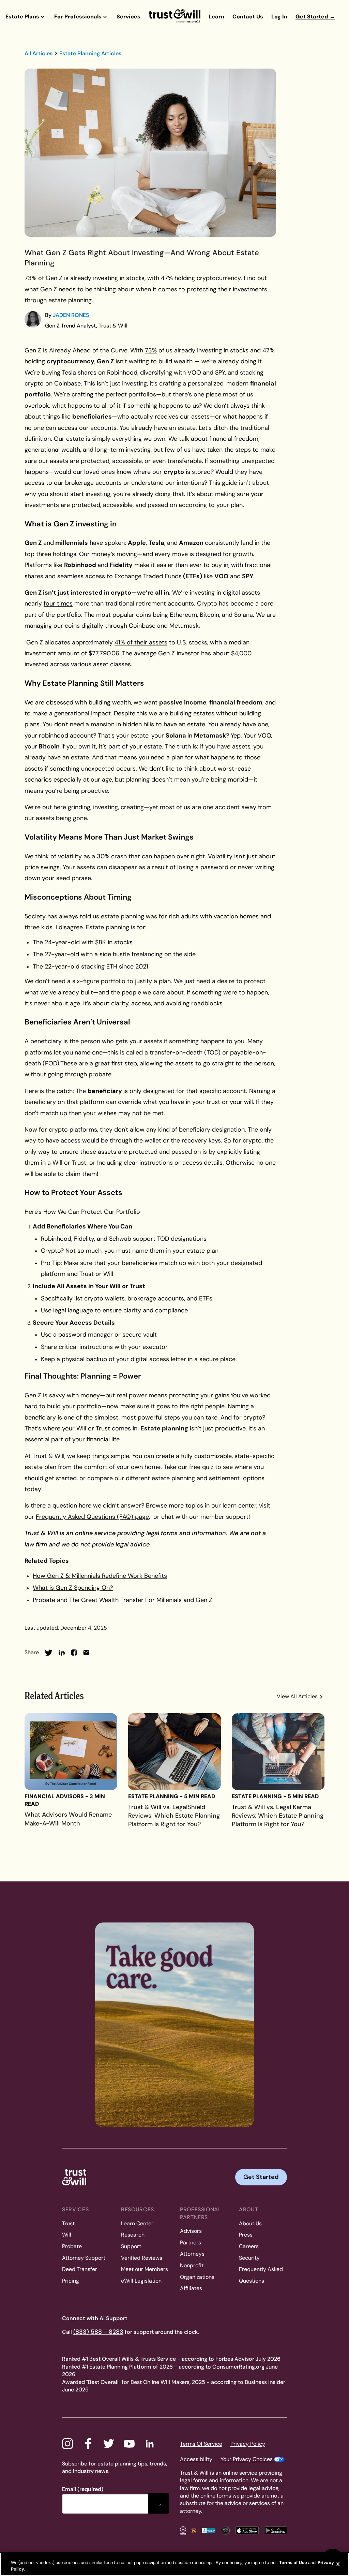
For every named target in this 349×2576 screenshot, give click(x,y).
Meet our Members (145, 2269)
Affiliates (191, 2288)
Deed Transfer (80, 2269)
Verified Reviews (142, 2258)
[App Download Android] (276, 2530)
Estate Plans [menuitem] (22, 17)
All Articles (39, 53)
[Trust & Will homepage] (174, 16)
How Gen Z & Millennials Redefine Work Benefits (100, 1576)
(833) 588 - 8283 (98, 2332)
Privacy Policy (248, 2444)
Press (246, 2235)
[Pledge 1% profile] (194, 2530)
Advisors (191, 2231)
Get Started (261, 2177)
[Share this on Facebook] (74, 1653)
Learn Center (137, 2223)
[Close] (338, 2564)
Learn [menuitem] (216, 17)
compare (99, 1478)
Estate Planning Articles (90, 53)
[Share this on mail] (86, 1653)
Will (67, 2235)
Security (249, 2258)
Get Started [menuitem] (315, 17)
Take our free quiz (188, 1467)
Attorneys (192, 2254)
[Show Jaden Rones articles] (33, 319)
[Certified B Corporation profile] (183, 2530)
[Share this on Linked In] (62, 1653)
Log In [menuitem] (279, 17)
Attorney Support (84, 2258)
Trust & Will (48, 1456)
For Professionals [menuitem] (78, 17)
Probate (72, 2246)
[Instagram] (67, 2444)
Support (131, 2246)
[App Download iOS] (247, 2530)
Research (133, 2235)
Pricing (71, 2281)
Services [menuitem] (128, 17)
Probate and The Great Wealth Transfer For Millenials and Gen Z (123, 1600)
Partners (191, 2243)
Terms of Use (293, 2563)
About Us (250, 2223)
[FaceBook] (88, 2444)
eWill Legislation (141, 2281)
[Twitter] (109, 2444)
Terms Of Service (201, 2444)
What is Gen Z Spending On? (73, 1588)
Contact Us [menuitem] (248, 17)
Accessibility (196, 2459)
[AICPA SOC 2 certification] (225, 2530)
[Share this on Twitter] (49, 1653)
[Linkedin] (150, 2444)
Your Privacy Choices (247, 2459)
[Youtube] (129, 2444)
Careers (249, 2246)
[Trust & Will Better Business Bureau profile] (209, 2530)
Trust (68, 2223)
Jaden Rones (71, 315)
